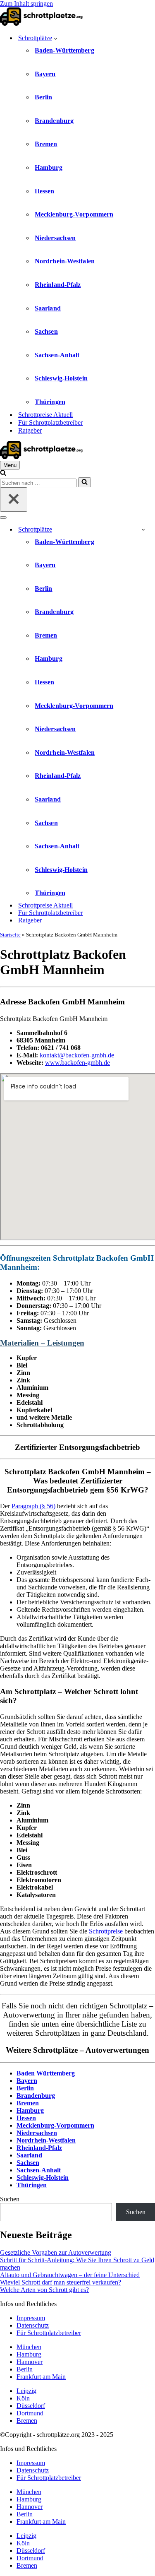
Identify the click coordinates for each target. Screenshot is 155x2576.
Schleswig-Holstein (61, 378)
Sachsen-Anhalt (57, 355)
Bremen (46, 144)
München (29, 2347)
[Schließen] (14, 500)
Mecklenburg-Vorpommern (74, 214)
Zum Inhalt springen (26, 4)
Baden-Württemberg (64, 50)
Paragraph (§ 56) (33, 1506)
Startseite (10, 935)
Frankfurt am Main (41, 2377)
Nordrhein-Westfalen (65, 261)
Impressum (31, 2318)
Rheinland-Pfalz (58, 285)
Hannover (30, 2362)
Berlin (44, 97)
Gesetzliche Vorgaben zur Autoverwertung (56, 2252)
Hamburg (49, 167)
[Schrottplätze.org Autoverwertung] (41, 23)
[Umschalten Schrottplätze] (143, 529)
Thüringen (50, 402)
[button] (56, 38)
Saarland (48, 308)
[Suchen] (3, 473)
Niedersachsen (55, 238)
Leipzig (26, 2391)
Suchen (10, 2199)
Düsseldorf (31, 2406)
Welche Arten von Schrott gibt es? (44, 2290)
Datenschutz (33, 2325)
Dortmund (30, 2413)
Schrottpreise (106, 1931)
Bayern (45, 74)
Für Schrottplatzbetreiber (50, 423)
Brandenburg (54, 121)
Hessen (45, 191)
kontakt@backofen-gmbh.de (77, 1055)
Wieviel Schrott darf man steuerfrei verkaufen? (61, 2282)
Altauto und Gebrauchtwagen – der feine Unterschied (70, 2275)
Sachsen (46, 331)
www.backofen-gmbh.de (77, 1063)
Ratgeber (30, 430)
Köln (23, 2398)
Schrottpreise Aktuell (45, 415)
